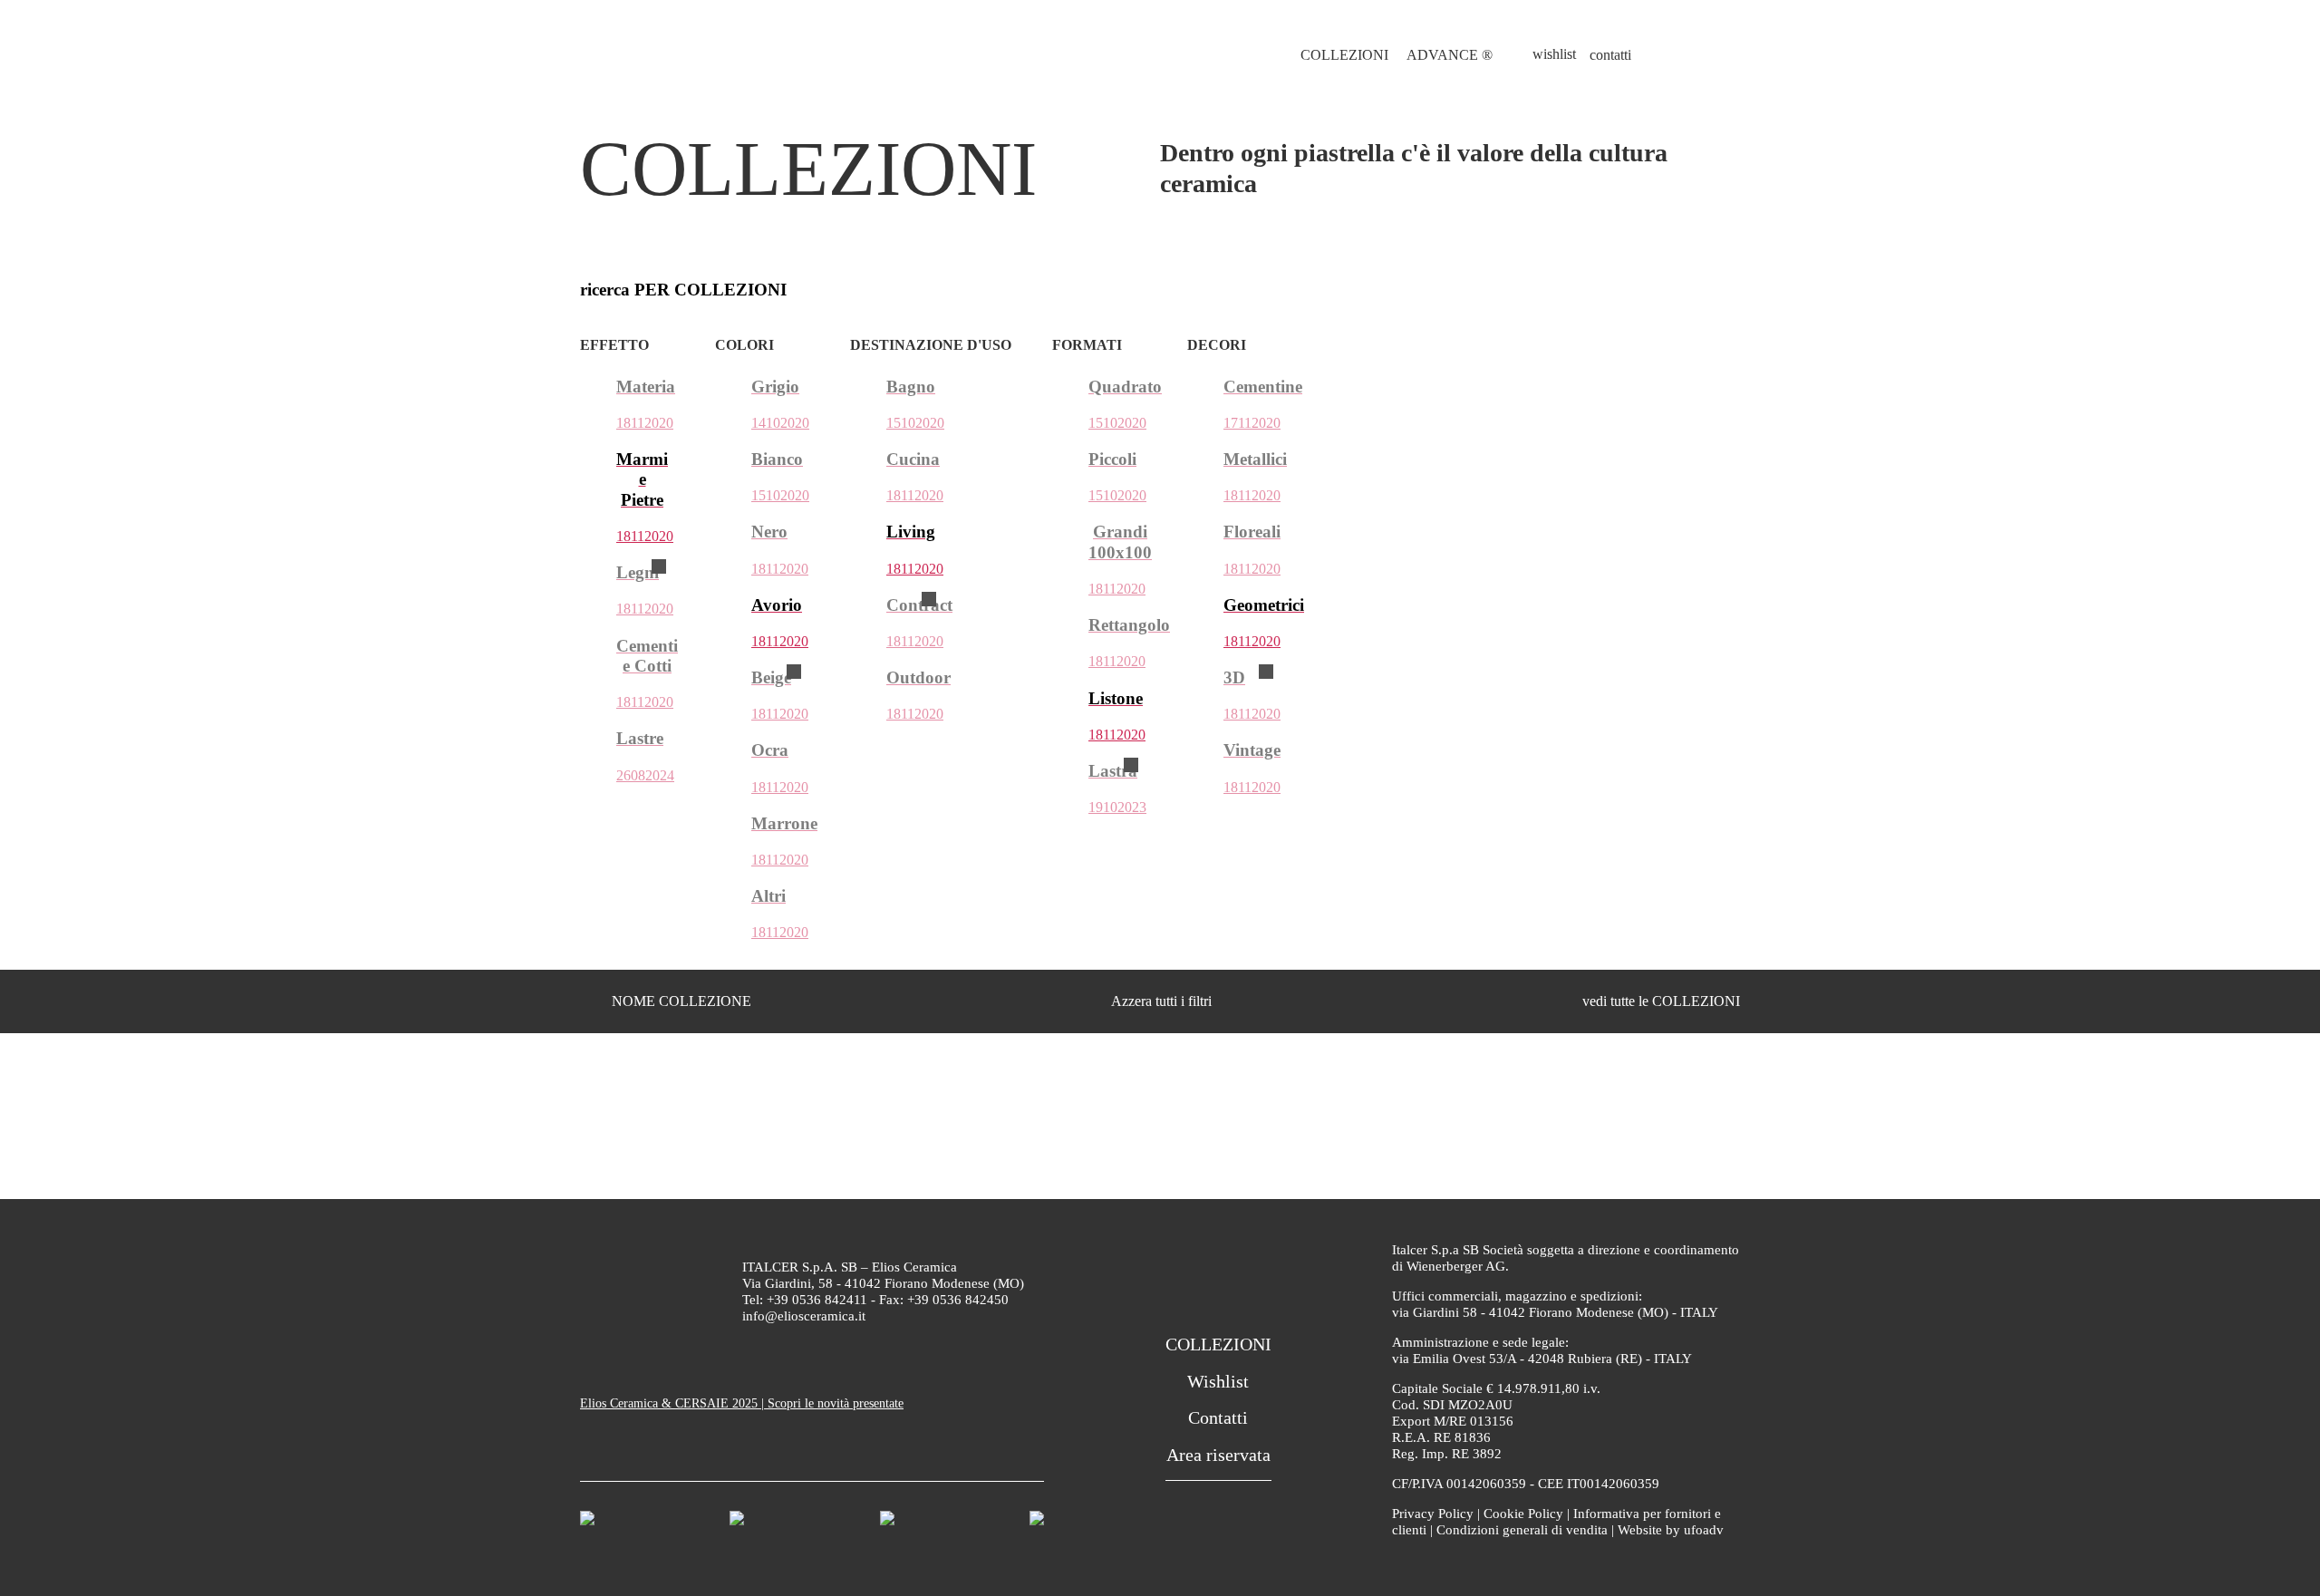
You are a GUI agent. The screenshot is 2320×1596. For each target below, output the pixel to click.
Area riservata (1218, 1455)
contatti (1610, 55)
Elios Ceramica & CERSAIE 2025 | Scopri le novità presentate (742, 1403)
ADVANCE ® (1450, 55)
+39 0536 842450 (958, 1300)
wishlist (1554, 54)
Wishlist (1218, 1381)
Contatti (1218, 1417)
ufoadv (1704, 1530)
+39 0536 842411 (817, 1300)
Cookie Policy (1523, 1514)
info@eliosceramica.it (804, 1316)
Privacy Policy (1433, 1514)
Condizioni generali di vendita (1522, 1530)
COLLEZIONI (1344, 55)
